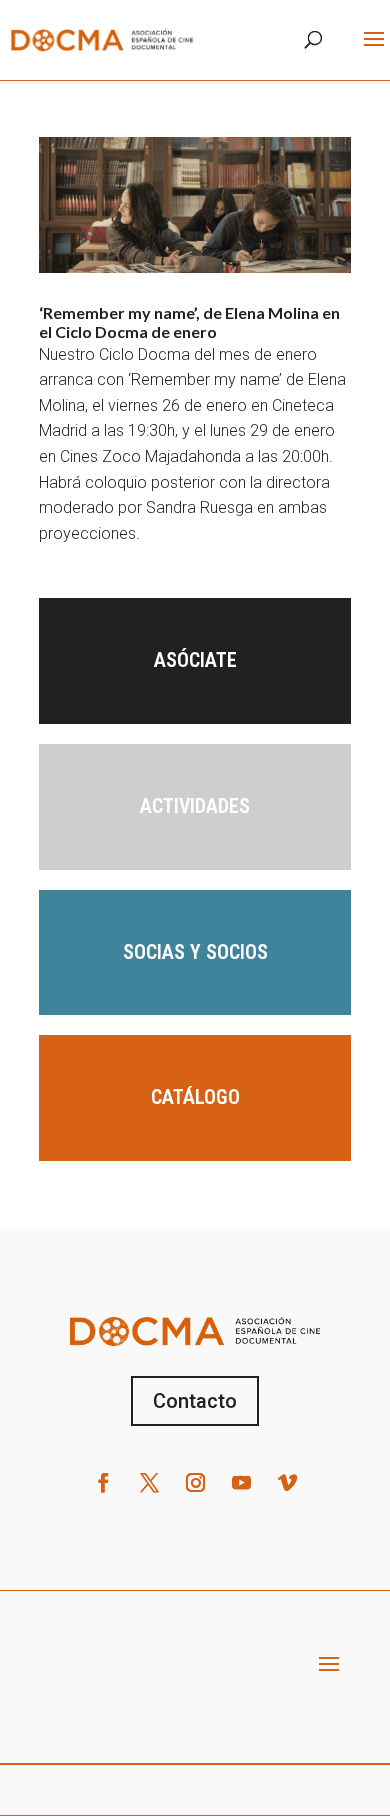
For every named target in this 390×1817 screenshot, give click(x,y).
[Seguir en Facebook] (103, 1483)
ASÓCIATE (195, 660)
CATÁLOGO (195, 1097)
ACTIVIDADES (195, 806)
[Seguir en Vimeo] (287, 1483)
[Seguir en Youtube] (241, 1483)
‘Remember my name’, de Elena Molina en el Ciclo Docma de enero (189, 322)
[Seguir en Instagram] (195, 1483)
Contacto (195, 1401)
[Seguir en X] (149, 1483)
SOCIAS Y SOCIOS (195, 952)
